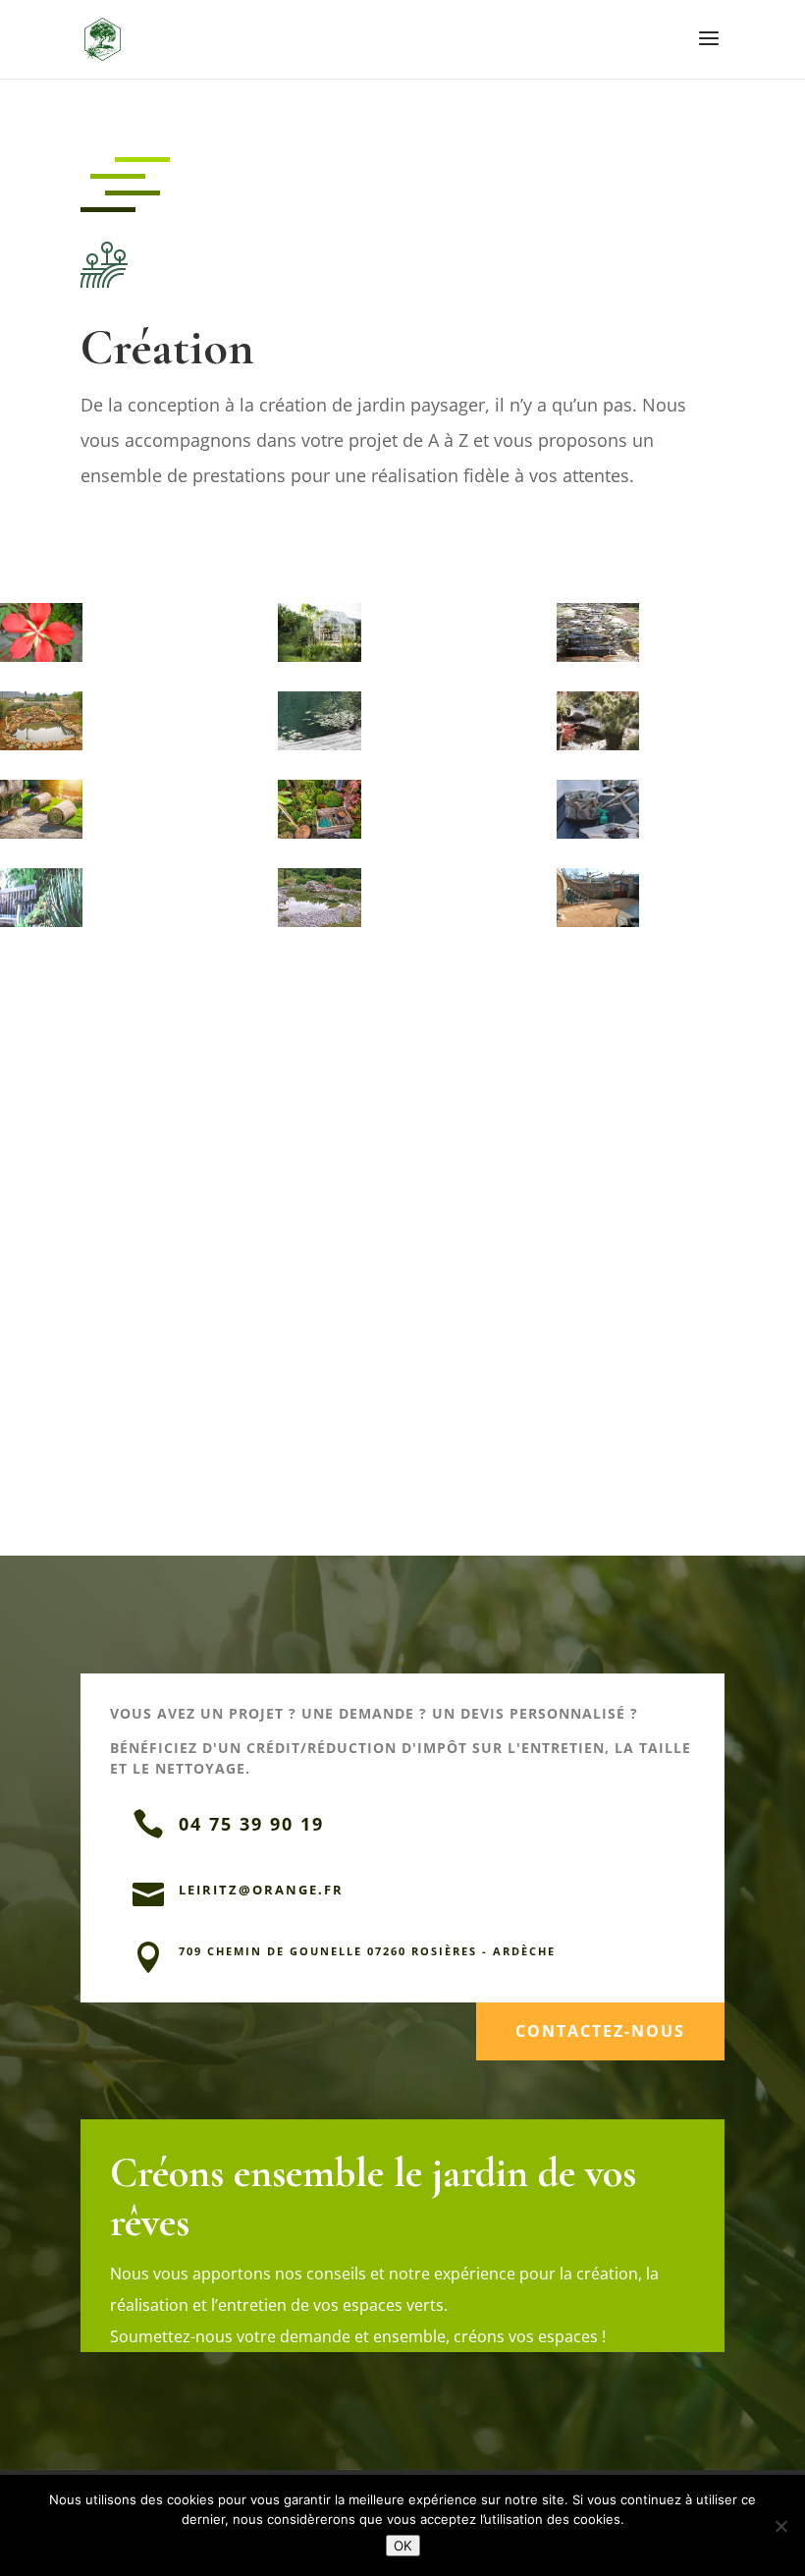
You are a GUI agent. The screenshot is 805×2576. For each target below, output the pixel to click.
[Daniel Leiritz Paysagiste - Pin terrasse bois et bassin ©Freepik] (598, 750)
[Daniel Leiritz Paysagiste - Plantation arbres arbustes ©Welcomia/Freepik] (319, 838)
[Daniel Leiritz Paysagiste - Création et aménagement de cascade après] (598, 661)
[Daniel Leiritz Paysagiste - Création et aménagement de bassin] (41, 750)
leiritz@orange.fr (261, 1890)
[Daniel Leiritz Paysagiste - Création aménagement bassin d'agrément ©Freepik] (319, 750)
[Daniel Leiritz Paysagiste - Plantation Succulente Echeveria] (598, 838)
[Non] (780, 2526)
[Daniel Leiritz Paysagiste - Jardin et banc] (41, 927)
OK (403, 2546)
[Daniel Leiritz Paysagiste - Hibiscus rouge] (41, 661)
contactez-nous (600, 2031)
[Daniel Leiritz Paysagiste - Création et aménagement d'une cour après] (598, 927)
